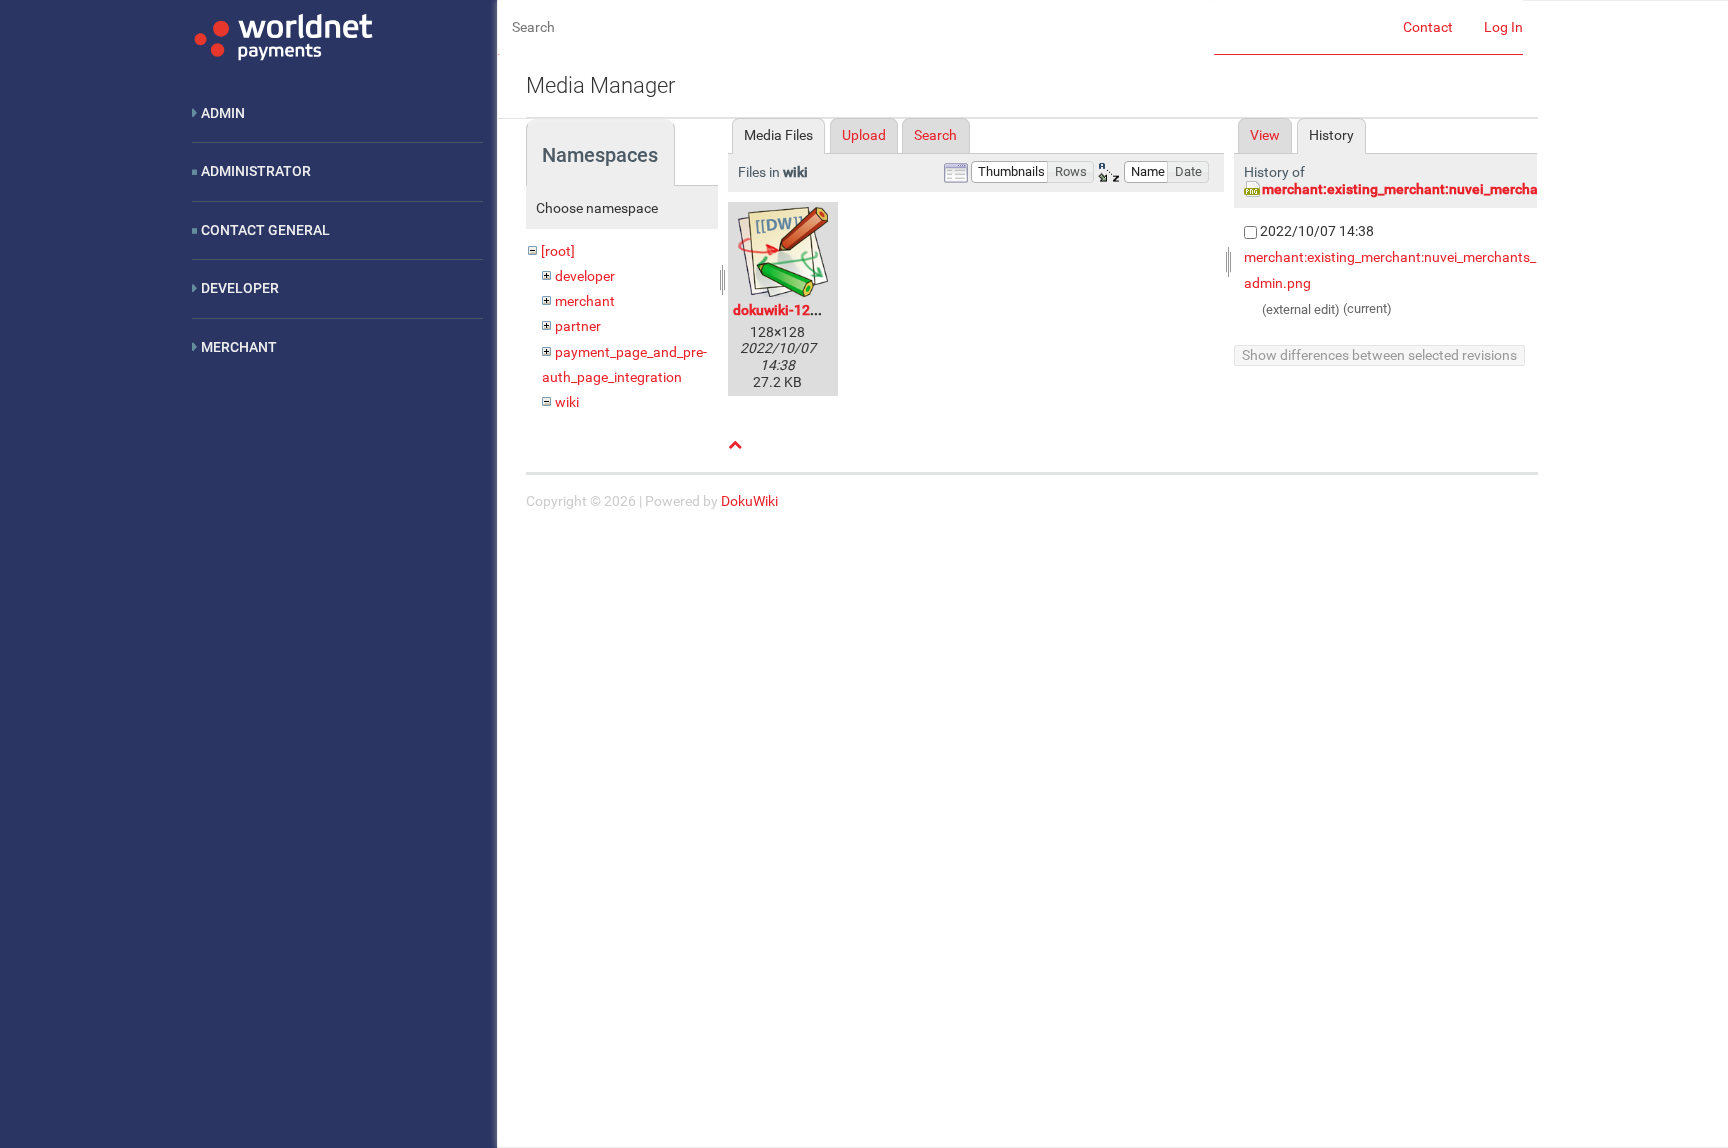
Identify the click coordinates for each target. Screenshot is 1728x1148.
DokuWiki (749, 501)
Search (935, 135)
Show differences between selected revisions (1379, 355)
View (1265, 135)
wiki (567, 402)
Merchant (239, 347)
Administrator (256, 171)
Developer (240, 288)
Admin (223, 113)
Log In (1503, 27)
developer (585, 276)
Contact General (265, 230)
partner (578, 326)
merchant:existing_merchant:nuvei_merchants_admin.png (1447, 189)
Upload (864, 135)
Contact (1428, 27)
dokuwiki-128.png (789, 310)
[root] (558, 251)
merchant (585, 301)
